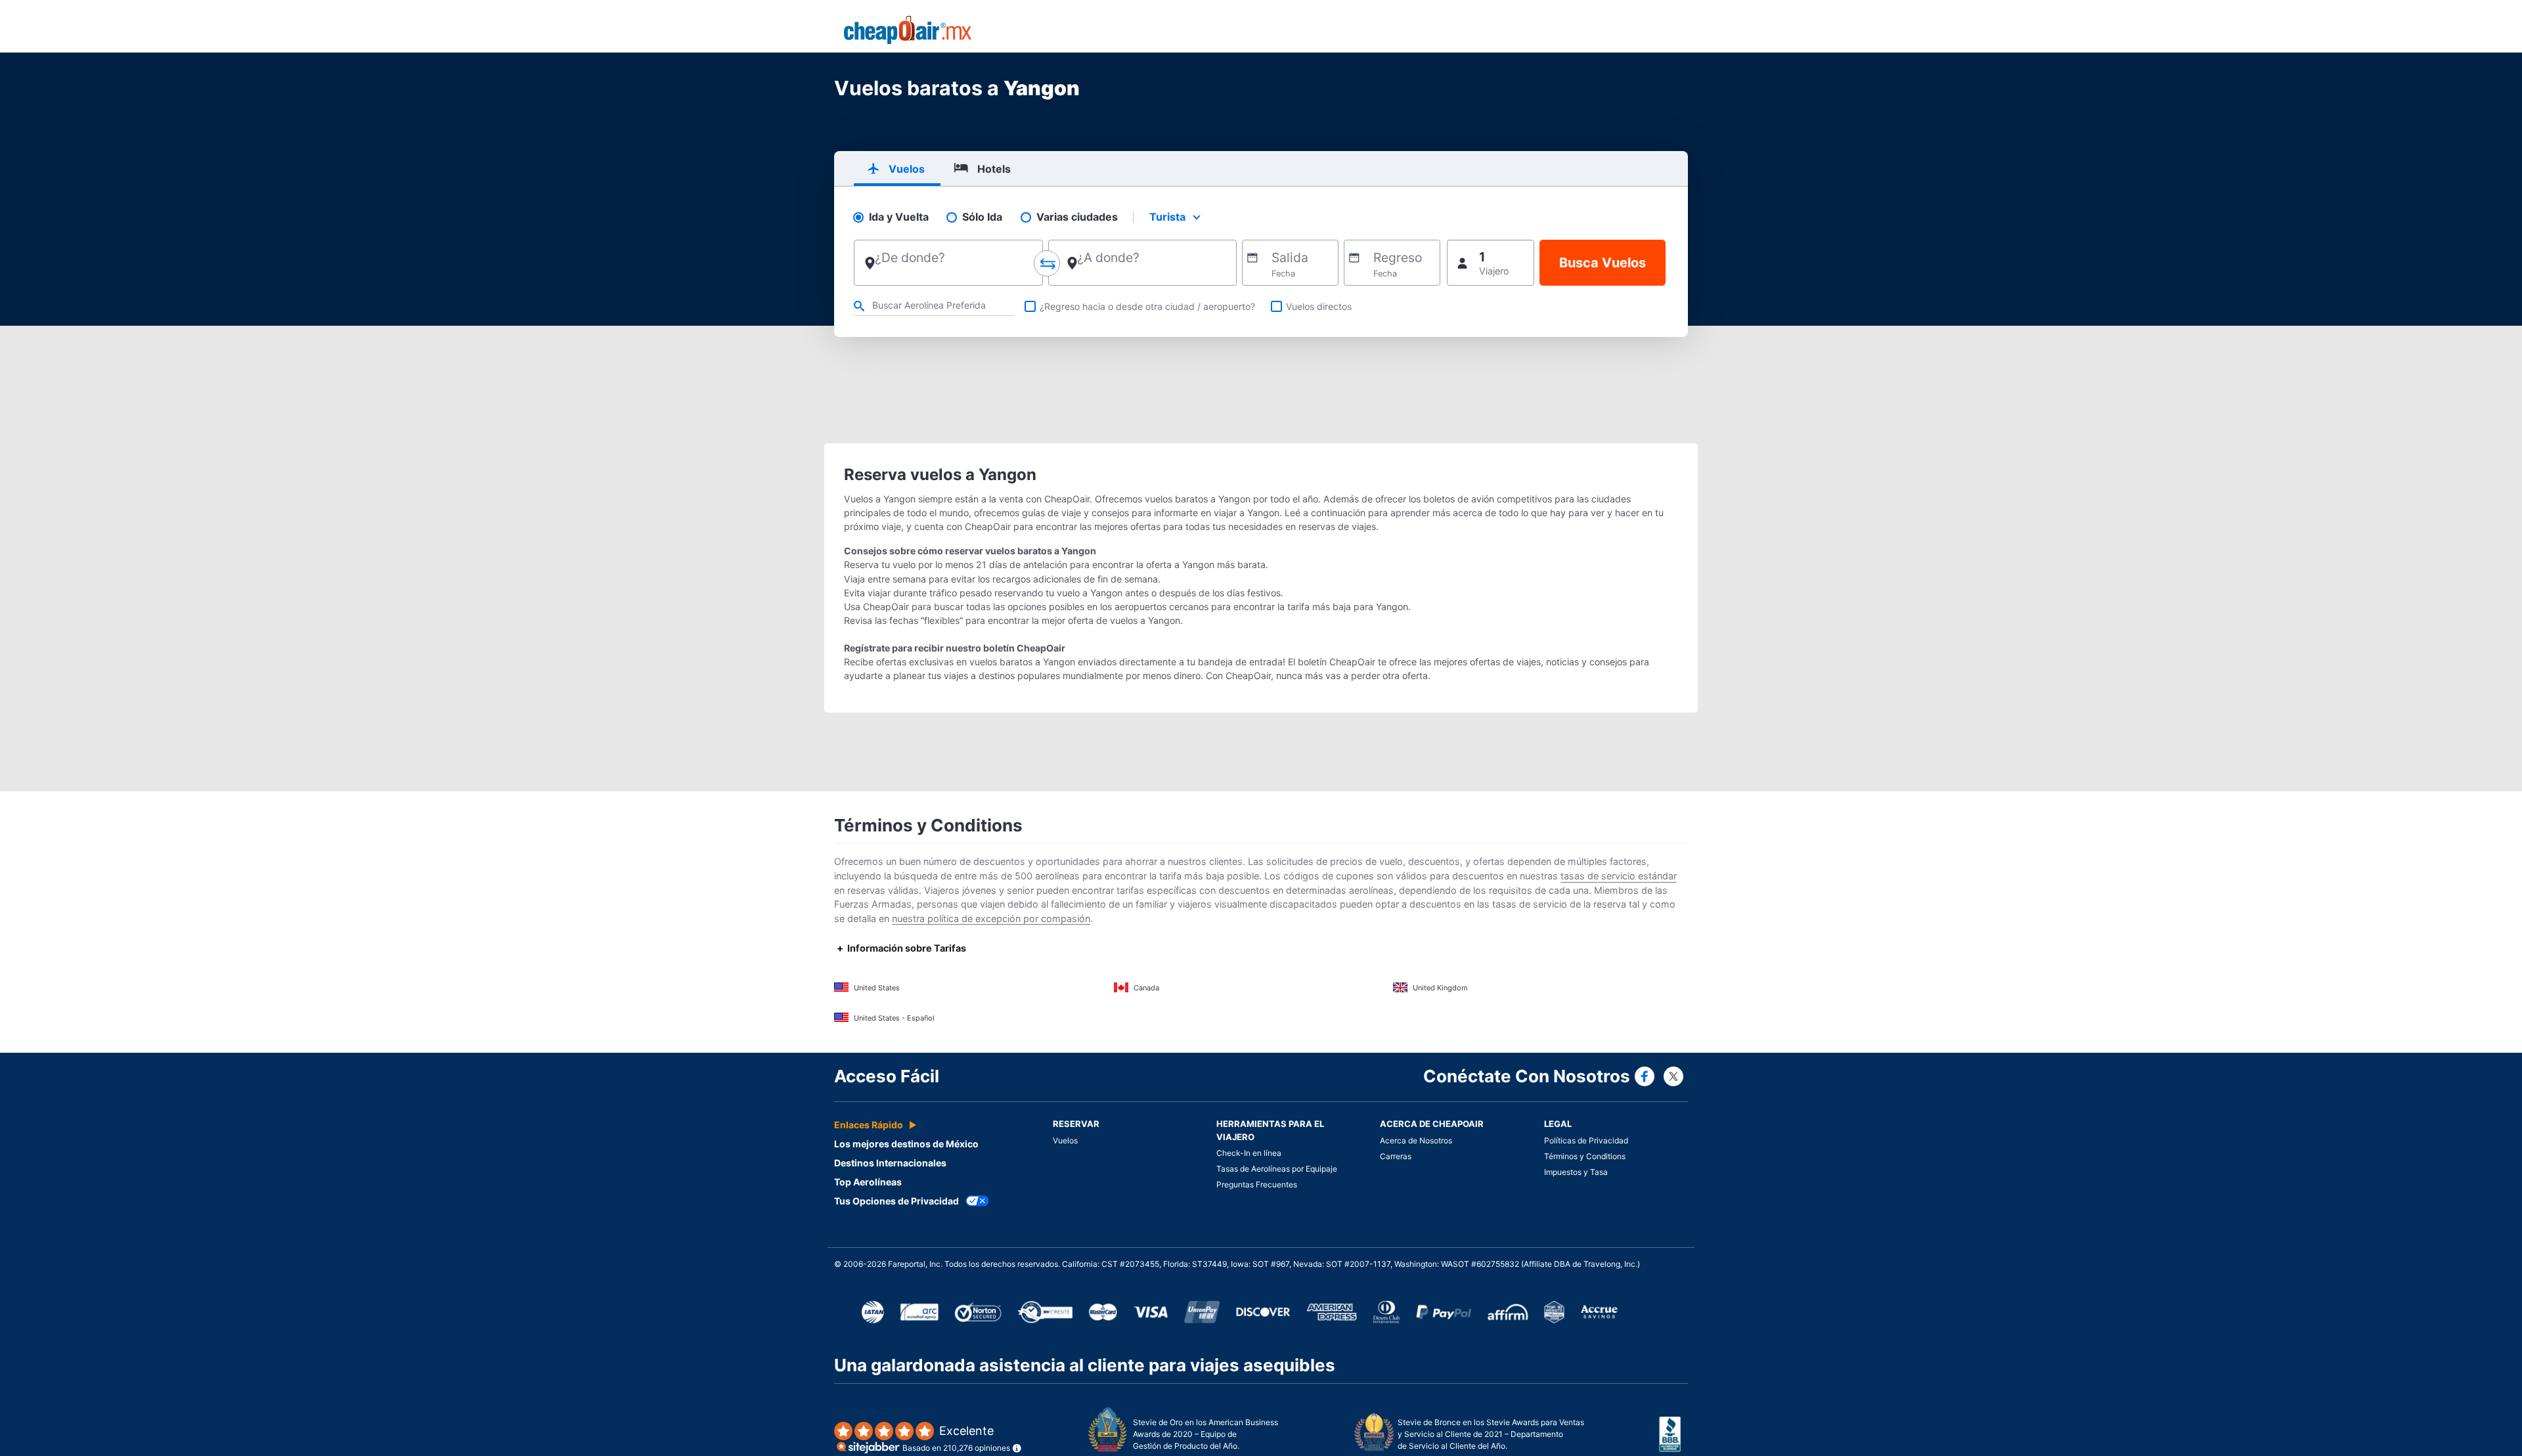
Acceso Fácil (887, 1076)
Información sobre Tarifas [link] (907, 948)
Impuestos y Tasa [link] (1576, 1172)
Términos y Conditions (1585, 1156)
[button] (1491, 263)
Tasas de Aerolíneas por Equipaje (1277, 1169)
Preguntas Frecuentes (1257, 1184)
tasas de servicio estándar (1619, 876)
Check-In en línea (1249, 1153)
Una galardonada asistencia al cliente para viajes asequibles (1085, 1365)
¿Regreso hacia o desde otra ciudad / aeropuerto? (1147, 306)
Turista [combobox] (1167, 217)
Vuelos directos (1319, 306)
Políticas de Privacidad (1586, 1140)
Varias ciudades (1077, 217)
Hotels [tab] (994, 169)
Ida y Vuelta (899, 217)
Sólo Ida (982, 217)
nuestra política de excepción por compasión (991, 918)
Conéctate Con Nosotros (1527, 1076)
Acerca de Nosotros (1416, 1140)
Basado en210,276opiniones (956, 1439)
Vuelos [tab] (907, 169)
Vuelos (1065, 1140)
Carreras (1396, 1156)
